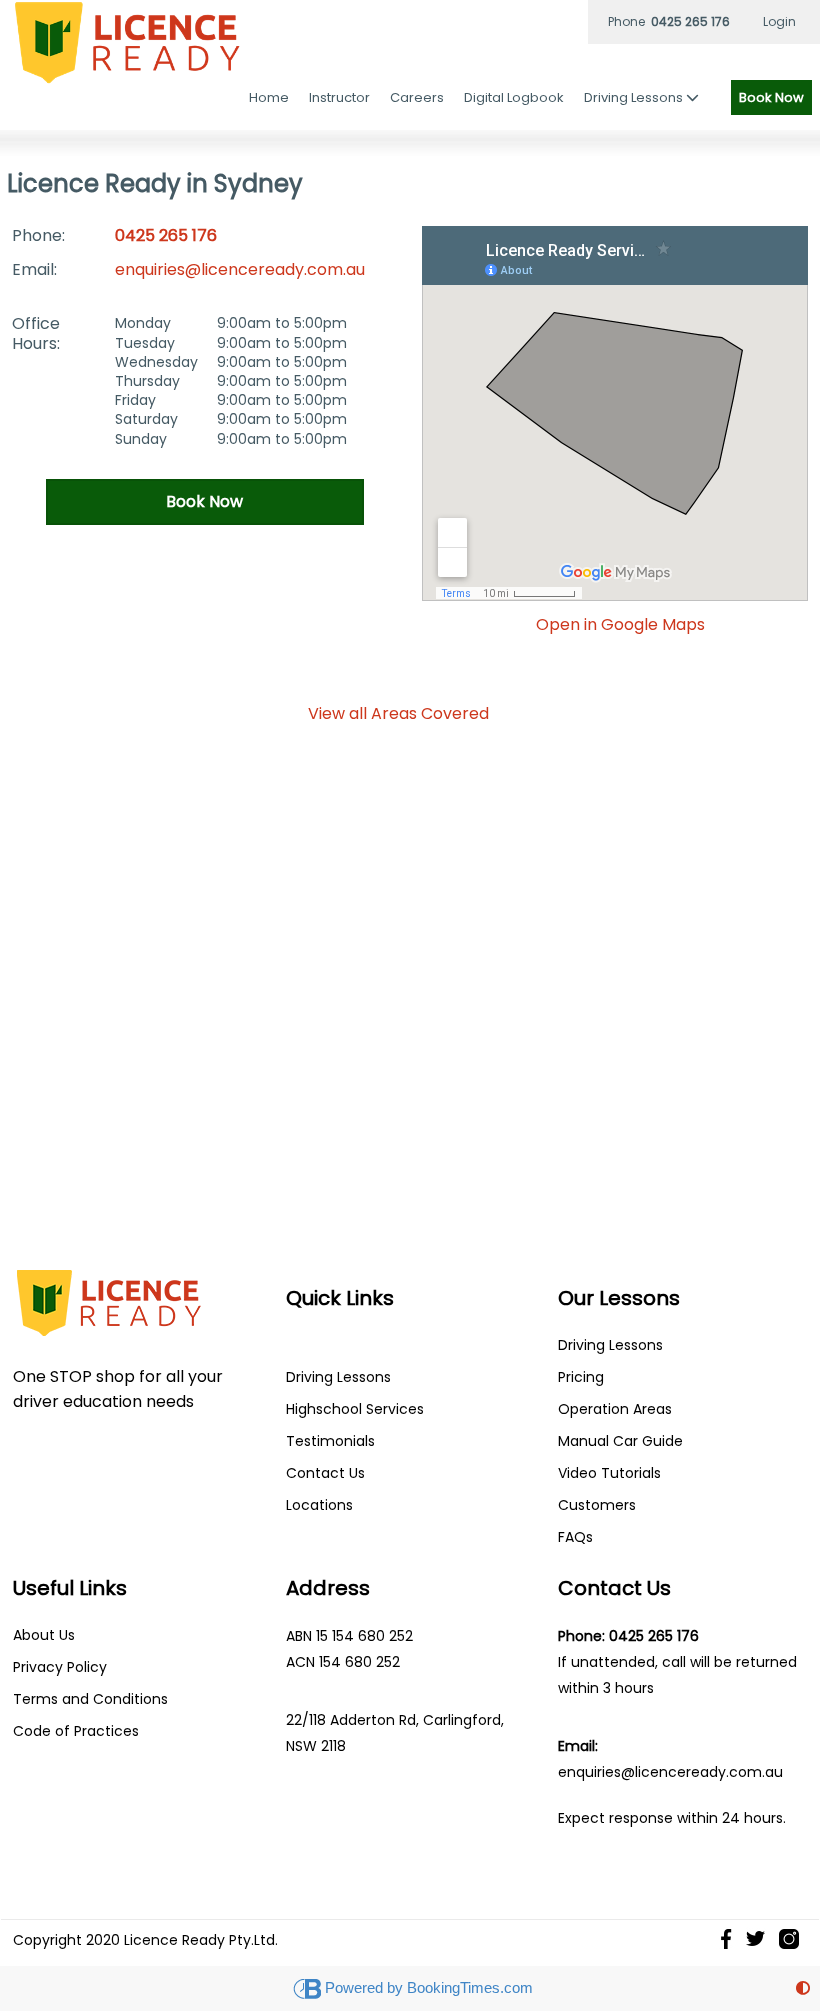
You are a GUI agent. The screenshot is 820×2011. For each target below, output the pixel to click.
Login (779, 21)
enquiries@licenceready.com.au (240, 269)
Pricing (581, 1377)
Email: (34, 269)
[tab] (398, 713)
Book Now (771, 97)
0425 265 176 (166, 235)
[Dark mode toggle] (803, 1988)
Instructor (339, 97)
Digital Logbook (514, 97)
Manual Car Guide (620, 1441)
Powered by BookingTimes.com (429, 1987)
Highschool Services (355, 1409)
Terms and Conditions (90, 1699)
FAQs (575, 1537)
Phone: (38, 235)
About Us (44, 1635)
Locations (319, 1505)
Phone (669, 21)
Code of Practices (76, 1731)
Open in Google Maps (620, 624)
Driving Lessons (338, 1377)
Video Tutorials (609, 1473)
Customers (597, 1505)
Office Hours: (36, 333)
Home (269, 97)
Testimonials (330, 1441)
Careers (417, 97)
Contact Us (325, 1473)
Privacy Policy (60, 1667)
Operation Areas (615, 1409)
